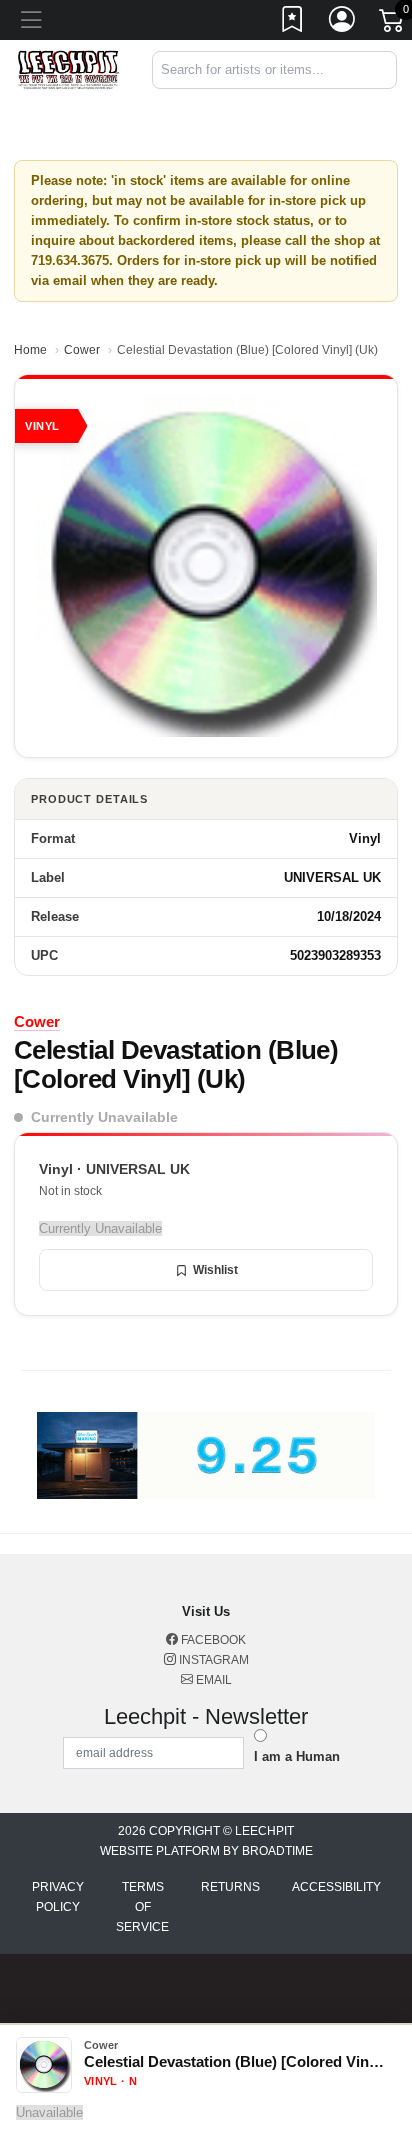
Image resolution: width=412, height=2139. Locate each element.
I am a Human (297, 1756)
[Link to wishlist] (293, 23)
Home (30, 350)
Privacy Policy (58, 1897)
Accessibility (336, 1887)
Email (212, 1680)
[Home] (68, 69)
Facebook (212, 1640)
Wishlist (215, 1270)
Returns (230, 1887)
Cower (82, 350)
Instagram (212, 1660)
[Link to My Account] (343, 23)
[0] (393, 24)
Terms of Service (142, 1907)
